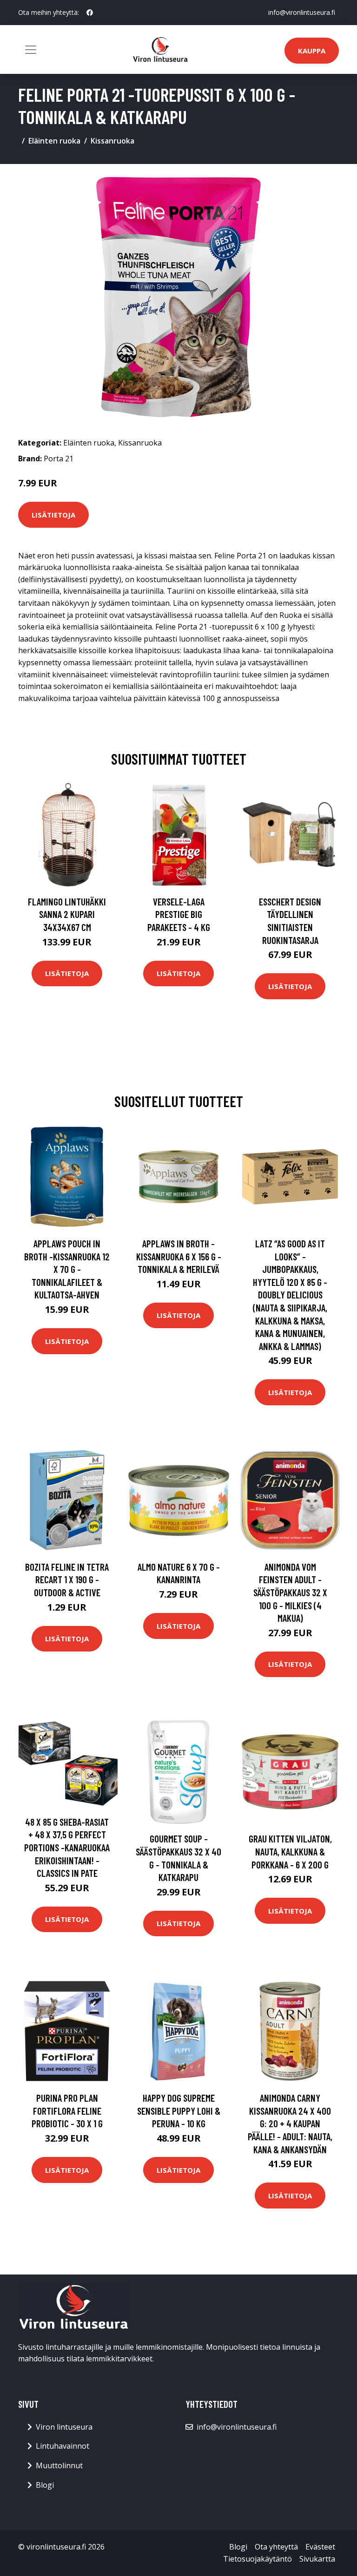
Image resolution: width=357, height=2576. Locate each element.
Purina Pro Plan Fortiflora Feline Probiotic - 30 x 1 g (67, 2111)
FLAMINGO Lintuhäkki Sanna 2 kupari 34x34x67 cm (67, 914)
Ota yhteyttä (276, 2547)
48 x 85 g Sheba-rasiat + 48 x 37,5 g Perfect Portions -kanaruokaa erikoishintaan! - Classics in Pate (67, 1847)
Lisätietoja (53, 515)
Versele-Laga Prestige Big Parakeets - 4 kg (179, 914)
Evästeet (320, 2547)
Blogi (45, 2485)
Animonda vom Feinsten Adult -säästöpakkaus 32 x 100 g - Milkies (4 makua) (290, 1592)
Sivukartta (317, 2559)
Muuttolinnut (59, 2465)
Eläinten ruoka (54, 141)
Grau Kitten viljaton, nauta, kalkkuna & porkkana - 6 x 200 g (290, 1851)
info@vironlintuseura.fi (302, 12)
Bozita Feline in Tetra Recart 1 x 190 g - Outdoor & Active (67, 1580)
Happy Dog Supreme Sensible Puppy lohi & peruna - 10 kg (179, 2111)
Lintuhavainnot (63, 2446)
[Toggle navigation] (31, 50)
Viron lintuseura (64, 2427)
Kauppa (312, 51)
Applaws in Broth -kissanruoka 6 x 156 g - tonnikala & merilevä (179, 1256)
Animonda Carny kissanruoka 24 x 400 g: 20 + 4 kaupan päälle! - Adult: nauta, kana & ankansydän (290, 2123)
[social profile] (90, 13)
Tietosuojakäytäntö (258, 2559)
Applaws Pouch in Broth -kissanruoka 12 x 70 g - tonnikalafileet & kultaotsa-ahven (67, 1269)
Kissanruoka (112, 141)
